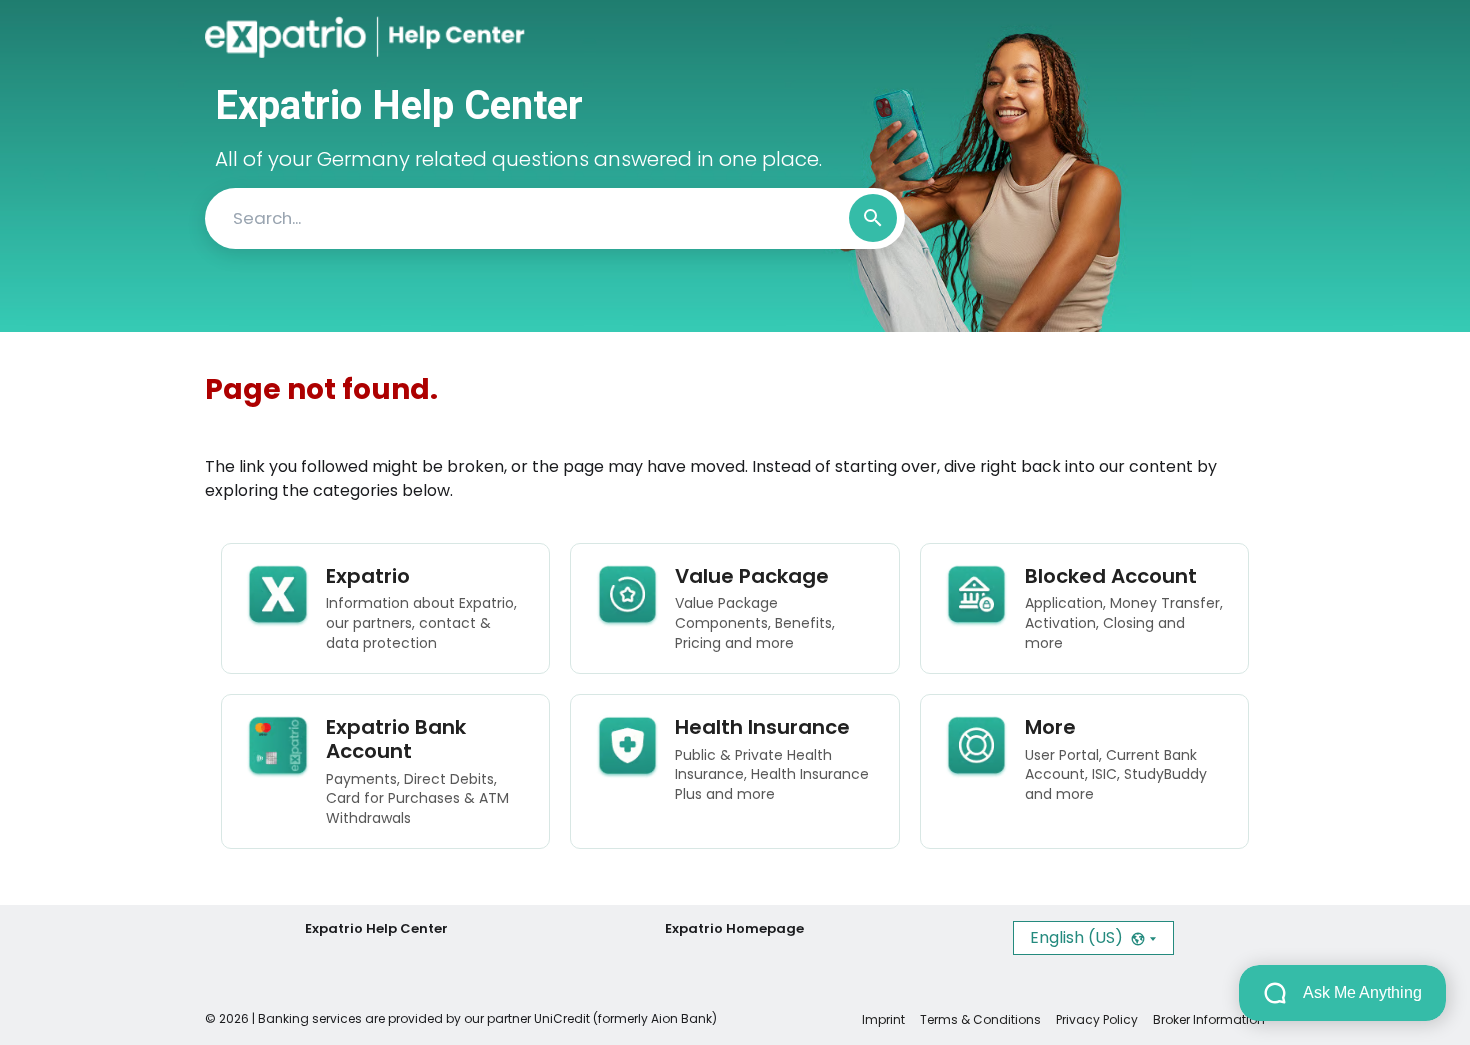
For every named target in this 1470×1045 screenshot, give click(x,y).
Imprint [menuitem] (883, 1019)
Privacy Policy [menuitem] (1097, 1019)
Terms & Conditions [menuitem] (980, 1019)
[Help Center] (438, 37)
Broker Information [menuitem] (1209, 1019)
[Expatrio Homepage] (291, 37)
